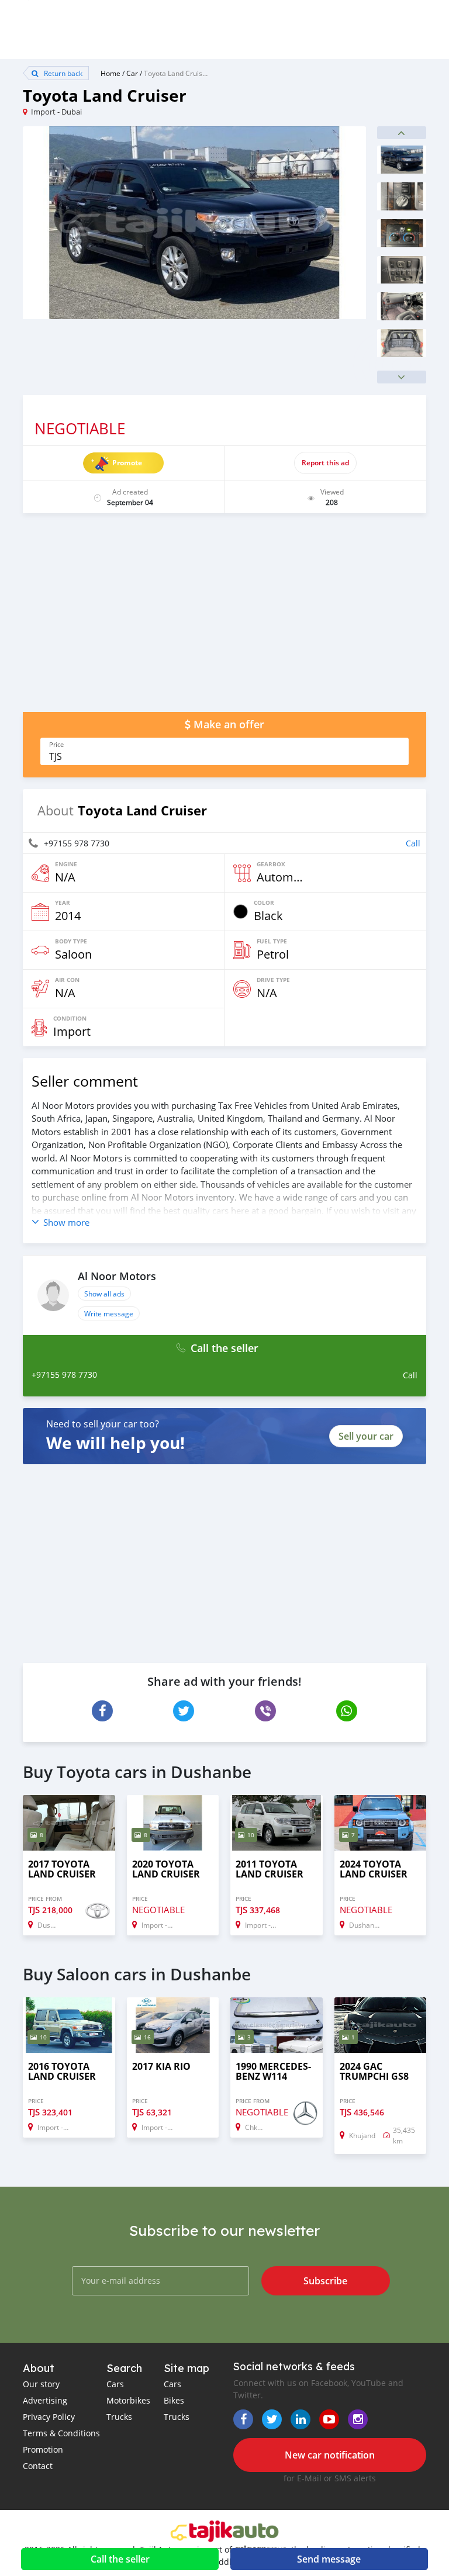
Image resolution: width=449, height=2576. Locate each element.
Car (132, 73)
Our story (41, 2384)
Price (56, 745)
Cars (115, 2384)
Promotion (43, 2449)
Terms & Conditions (61, 2433)
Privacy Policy (49, 2417)
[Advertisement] (224, 618)
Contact (38, 2466)
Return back (62, 73)
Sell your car (366, 1436)
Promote (127, 463)
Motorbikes (128, 2400)
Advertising (45, 2400)
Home (110, 73)
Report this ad (325, 463)
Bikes (174, 2400)
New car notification (330, 2455)
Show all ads (104, 1294)
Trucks (119, 2417)
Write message (109, 1313)
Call (413, 843)
